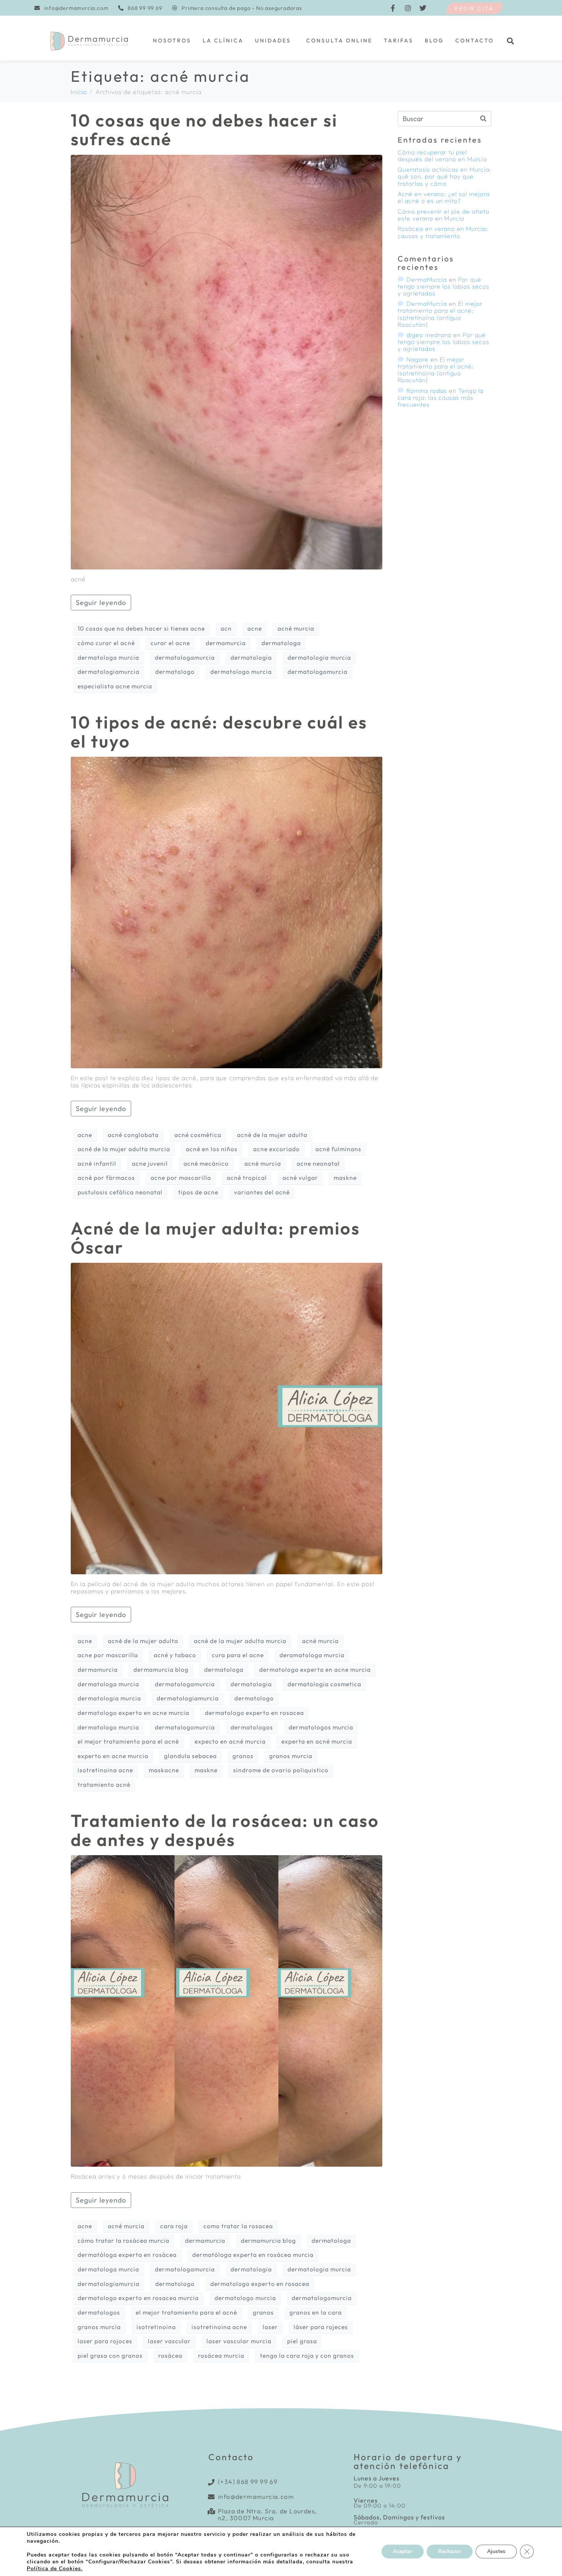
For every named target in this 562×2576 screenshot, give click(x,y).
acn (226, 628)
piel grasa (302, 2341)
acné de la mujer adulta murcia (124, 1149)
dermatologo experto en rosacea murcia (138, 2298)
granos (243, 1756)
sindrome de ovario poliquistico (281, 1770)
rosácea (170, 2355)
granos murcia (291, 1756)
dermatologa (281, 643)
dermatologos (252, 1727)
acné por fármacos (106, 1178)
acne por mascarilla (181, 1178)
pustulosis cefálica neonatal (120, 1192)
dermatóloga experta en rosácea (127, 2255)
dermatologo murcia (241, 672)
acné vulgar (300, 1178)
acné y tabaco (175, 1655)
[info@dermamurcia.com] (212, 2497)
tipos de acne (198, 1192)
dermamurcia (226, 643)
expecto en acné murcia (230, 1741)
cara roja (174, 2226)
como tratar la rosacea (238, 2226)
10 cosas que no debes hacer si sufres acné (204, 130)
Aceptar (403, 2551)
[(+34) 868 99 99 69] (212, 2482)
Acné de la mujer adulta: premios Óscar (215, 1238)
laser (270, 2327)
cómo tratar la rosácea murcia (123, 2240)
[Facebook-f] (393, 8)
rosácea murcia (221, 2355)
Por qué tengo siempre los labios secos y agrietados (443, 286)
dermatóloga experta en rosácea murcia (253, 2255)
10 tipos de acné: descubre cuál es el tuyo (219, 732)
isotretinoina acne (105, 1770)
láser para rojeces (321, 2327)
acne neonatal (318, 1163)
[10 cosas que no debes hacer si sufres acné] (227, 361)
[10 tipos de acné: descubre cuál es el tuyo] (227, 912)
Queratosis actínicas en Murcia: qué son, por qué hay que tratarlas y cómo (444, 176)
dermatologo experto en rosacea (254, 1713)
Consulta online (339, 41)
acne (255, 628)
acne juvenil (150, 1163)
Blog (434, 41)
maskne (345, 1178)
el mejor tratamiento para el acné (128, 1741)
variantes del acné (262, 1192)
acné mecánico (206, 1163)
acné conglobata (133, 1135)
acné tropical (247, 1178)
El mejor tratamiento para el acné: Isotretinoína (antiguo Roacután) (440, 314)
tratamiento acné (104, 1784)
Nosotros (172, 41)
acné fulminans (338, 1149)
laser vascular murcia (239, 2341)
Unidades (273, 41)
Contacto (475, 41)
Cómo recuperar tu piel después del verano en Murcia (442, 156)
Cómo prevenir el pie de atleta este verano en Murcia (443, 215)
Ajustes (496, 2551)
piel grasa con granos (110, 2355)
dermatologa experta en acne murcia (315, 1669)
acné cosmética (198, 1135)
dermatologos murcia (321, 1727)
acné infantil (97, 1163)
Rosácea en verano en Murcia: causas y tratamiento (443, 232)
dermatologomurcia (318, 672)
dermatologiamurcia (109, 672)
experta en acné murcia (317, 1741)
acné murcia (296, 628)
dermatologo (175, 672)
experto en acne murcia (113, 1756)
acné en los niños (212, 1149)
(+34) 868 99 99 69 (248, 2482)
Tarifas (399, 41)
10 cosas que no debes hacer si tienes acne (141, 628)
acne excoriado (276, 1149)
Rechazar (450, 2551)
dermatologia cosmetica (324, 1684)
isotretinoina (156, 2327)
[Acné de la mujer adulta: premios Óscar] (227, 1418)
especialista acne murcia (115, 686)
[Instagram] (408, 8)
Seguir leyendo (101, 603)
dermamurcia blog (161, 1669)
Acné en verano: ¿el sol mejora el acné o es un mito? (444, 197)
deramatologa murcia (312, 1655)
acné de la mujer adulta (272, 1135)
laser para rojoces (105, 2341)
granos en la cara (316, 2312)
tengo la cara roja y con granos (307, 2355)
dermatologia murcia (319, 657)
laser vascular (169, 2341)
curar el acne (170, 643)
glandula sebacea (190, 1756)
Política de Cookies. (55, 2569)
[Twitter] (423, 8)
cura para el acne (238, 1655)
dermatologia (251, 657)
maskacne (164, 1770)
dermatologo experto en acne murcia (133, 1713)
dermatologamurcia (185, 657)
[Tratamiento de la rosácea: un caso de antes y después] (227, 2010)
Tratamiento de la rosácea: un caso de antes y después (225, 1830)
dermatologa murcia (108, 657)
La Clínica (223, 41)
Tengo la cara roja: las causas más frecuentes (441, 397)
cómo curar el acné (106, 643)
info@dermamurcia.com (256, 2497)
